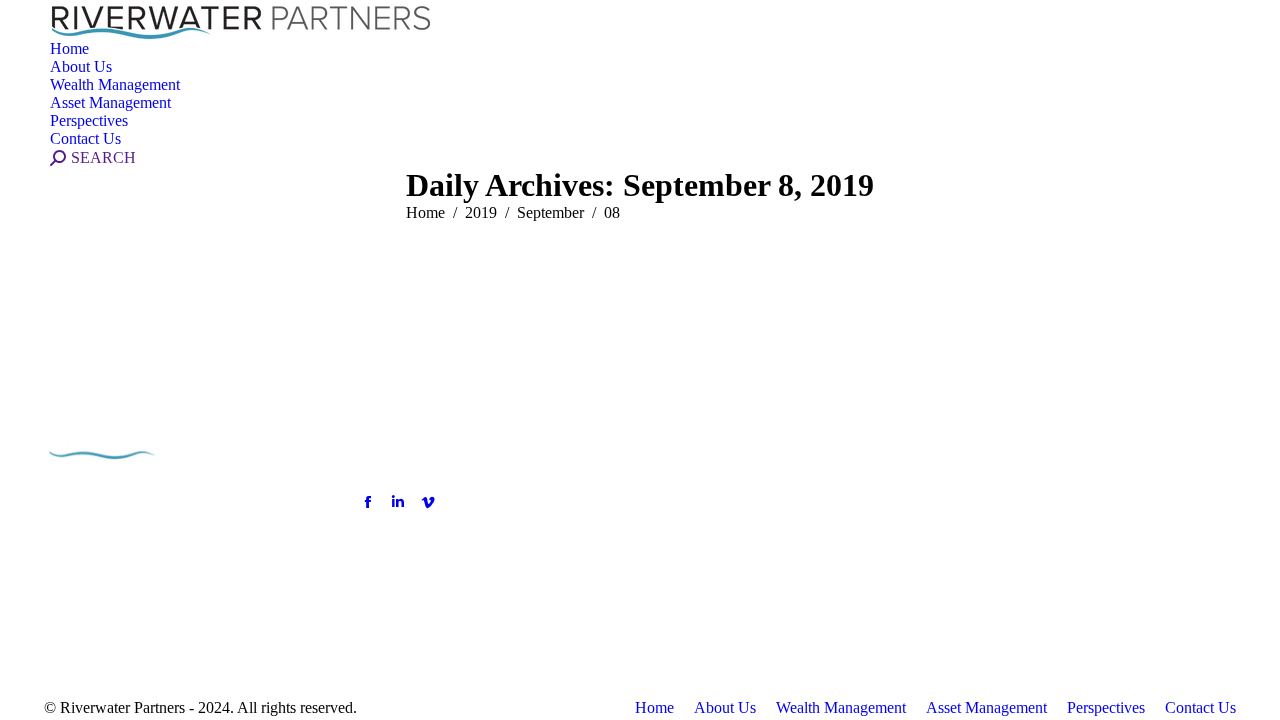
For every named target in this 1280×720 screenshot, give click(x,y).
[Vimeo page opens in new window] (428, 502)
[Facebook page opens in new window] (368, 502)
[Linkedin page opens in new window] (398, 502)
